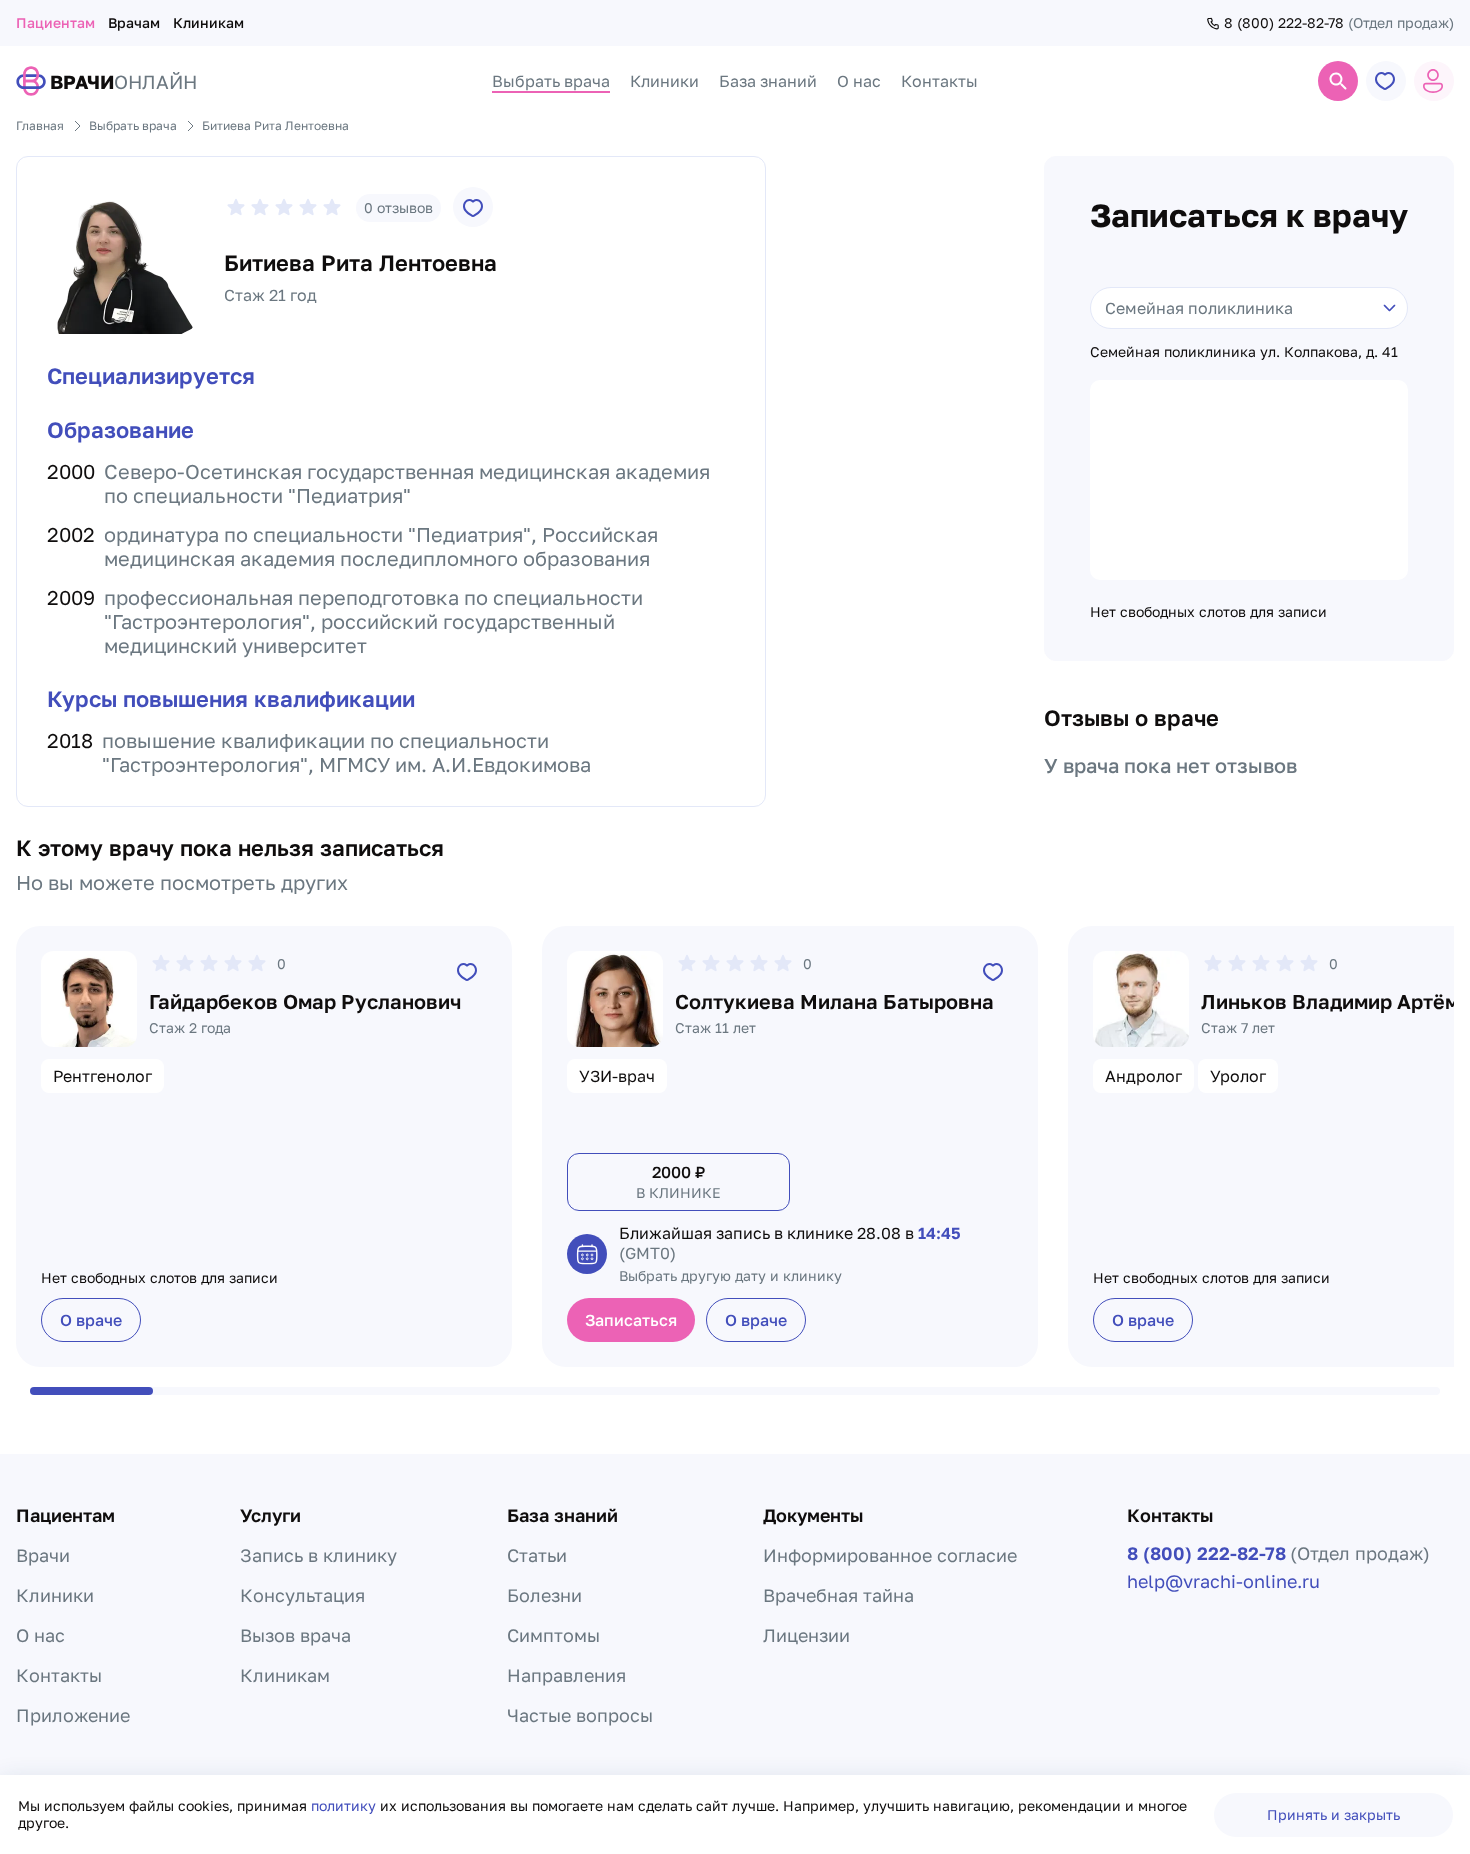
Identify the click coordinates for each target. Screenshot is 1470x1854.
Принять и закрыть (1333, 1814)
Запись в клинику (318, 1555)
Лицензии (806, 1635)
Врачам (134, 22)
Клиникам (208, 22)
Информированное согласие (890, 1555)
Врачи (43, 1555)
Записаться (631, 1320)
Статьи (537, 1555)
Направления (566, 1675)
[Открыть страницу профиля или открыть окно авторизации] (1434, 81)
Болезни (544, 1595)
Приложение (73, 1715)
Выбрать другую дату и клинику (730, 1275)
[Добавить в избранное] (473, 207)
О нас (40, 1635)
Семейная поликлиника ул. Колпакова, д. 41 (1244, 352)
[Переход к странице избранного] (1386, 81)
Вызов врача (295, 1635)
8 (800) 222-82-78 (1284, 23)
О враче (91, 1320)
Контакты (59, 1675)
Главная (40, 125)
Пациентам (55, 22)
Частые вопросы (580, 1715)
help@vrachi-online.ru (1223, 1581)
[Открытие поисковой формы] (1338, 81)
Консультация (302, 1595)
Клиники (55, 1595)
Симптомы (553, 1635)
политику (345, 1805)
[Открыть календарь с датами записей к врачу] (587, 1254)
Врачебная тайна (838, 1595)
